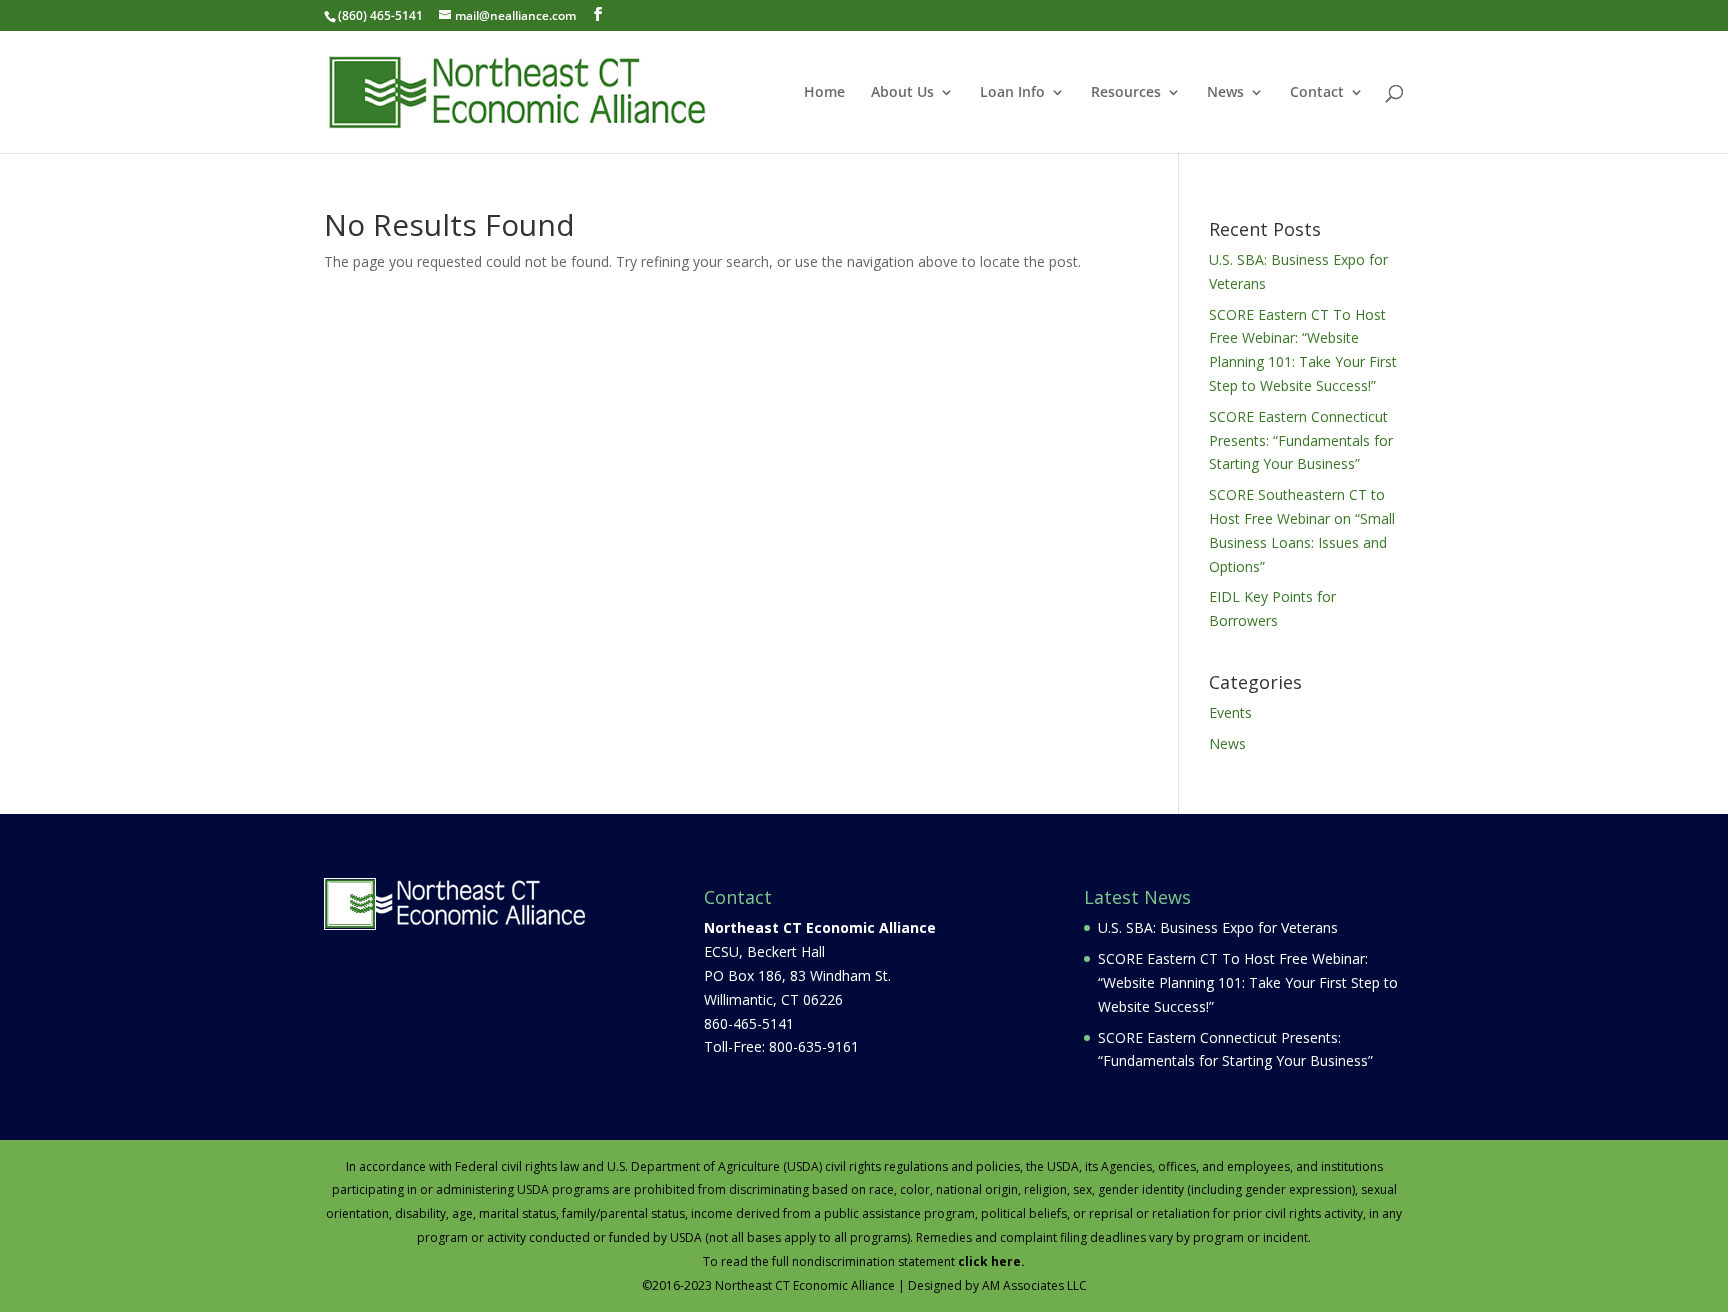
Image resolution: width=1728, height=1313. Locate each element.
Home (824, 93)
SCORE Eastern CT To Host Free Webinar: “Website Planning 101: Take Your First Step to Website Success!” (1248, 982)
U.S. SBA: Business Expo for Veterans (1218, 927)
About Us (902, 93)
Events (1230, 712)
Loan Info (1012, 93)
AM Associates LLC (1034, 1285)
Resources (1126, 93)
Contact (1317, 93)
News (1225, 93)
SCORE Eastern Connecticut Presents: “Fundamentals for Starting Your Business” (1301, 440)
